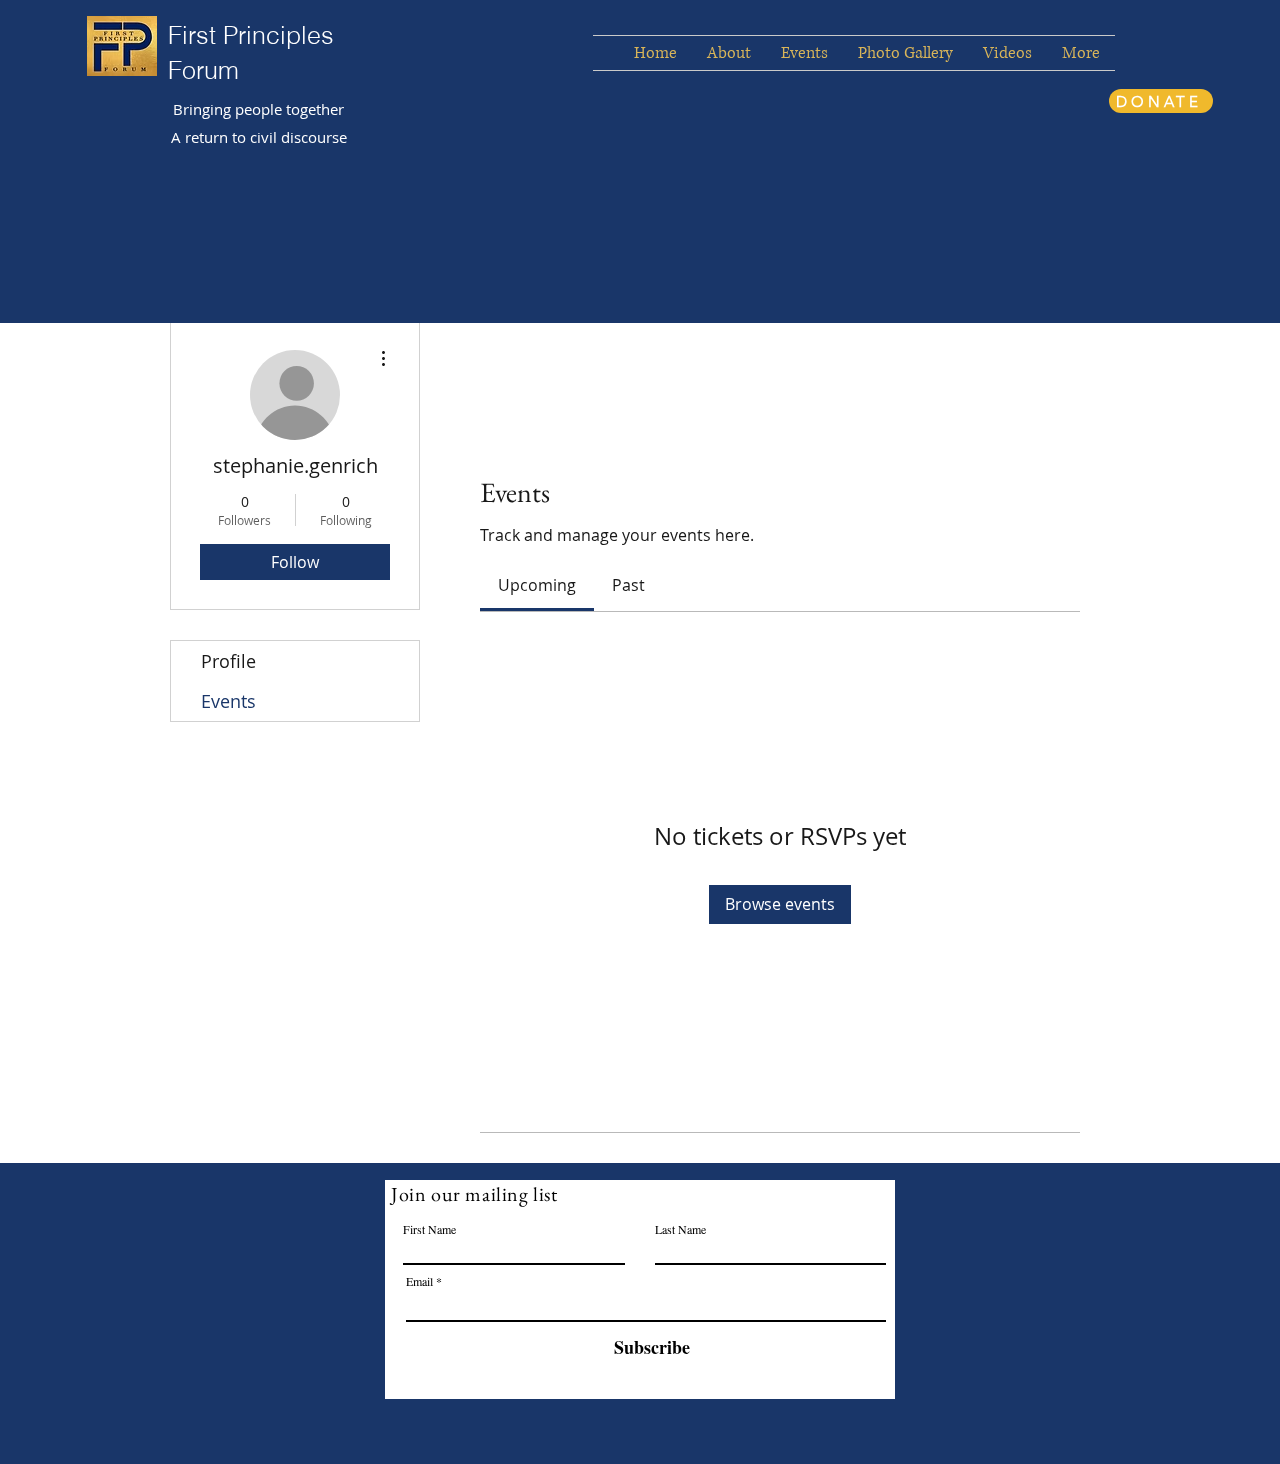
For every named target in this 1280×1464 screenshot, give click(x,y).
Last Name (680, 1229)
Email (419, 1281)
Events (228, 701)
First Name (429, 1229)
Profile (228, 661)
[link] (537, 585)
